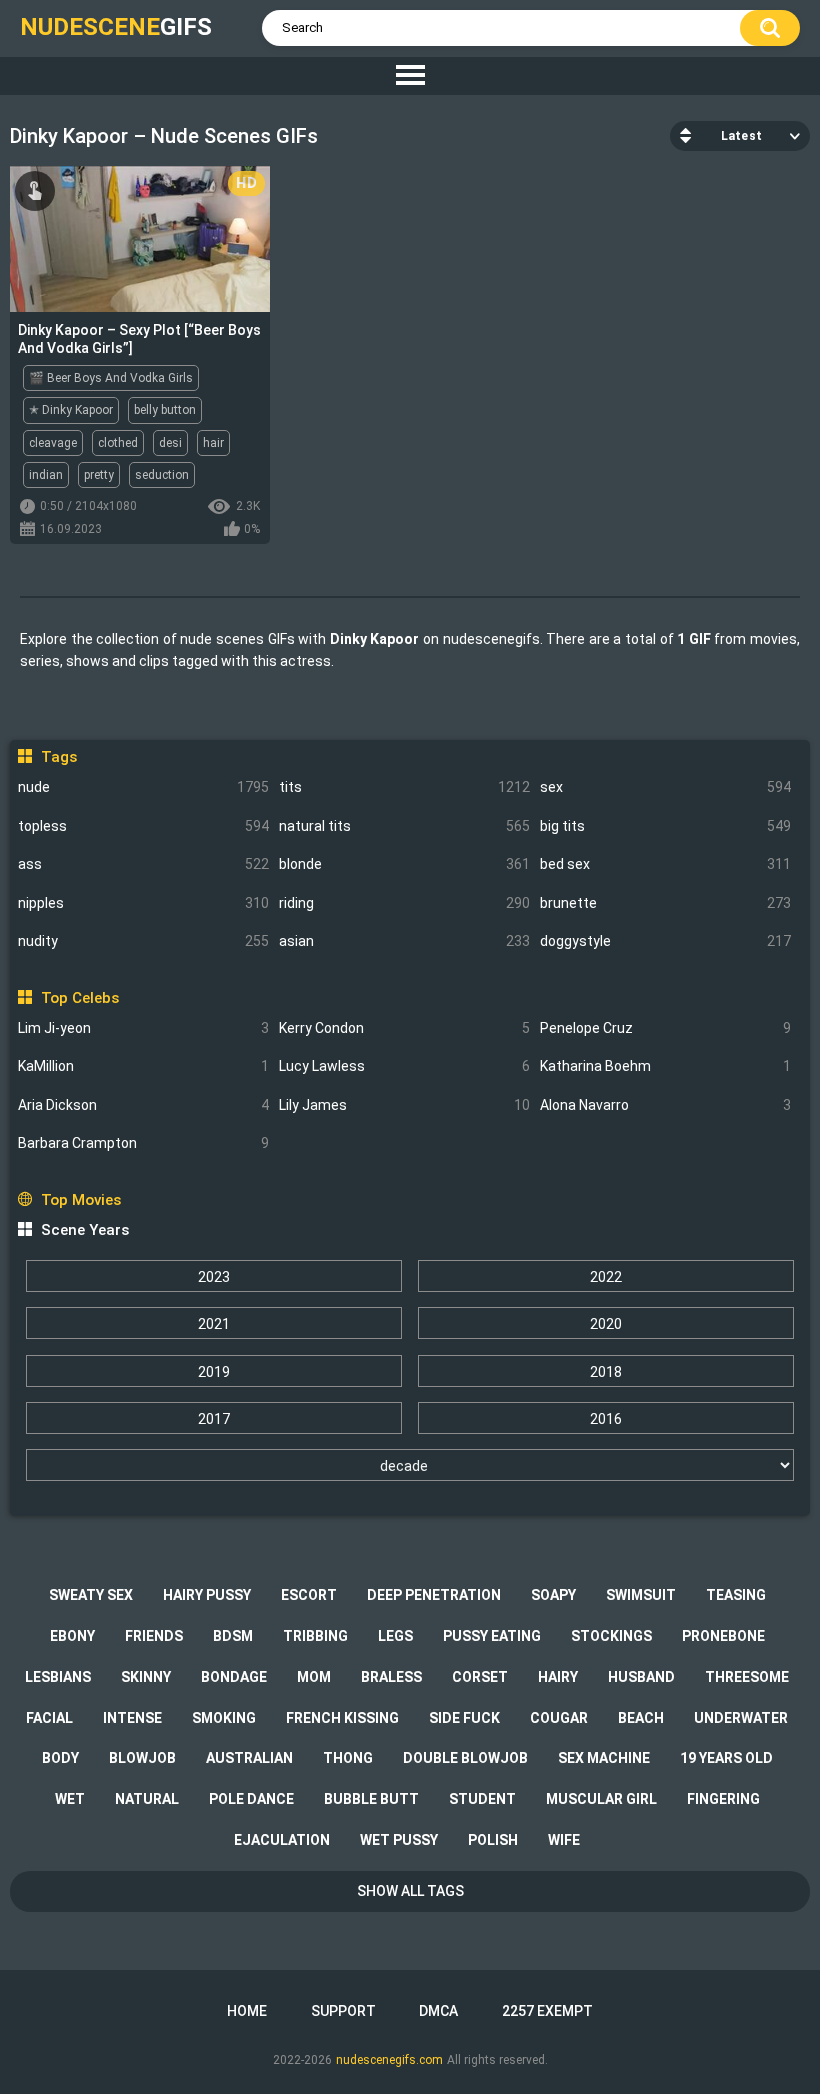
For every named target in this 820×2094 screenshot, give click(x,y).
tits (404, 787)
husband (641, 1677)
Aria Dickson (143, 1105)
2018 (606, 1372)
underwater (741, 1718)
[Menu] (410, 76)
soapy (553, 1595)
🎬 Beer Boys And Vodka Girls (111, 378)
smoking (224, 1718)
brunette (665, 903)
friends (154, 1636)
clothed (118, 443)
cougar (559, 1718)
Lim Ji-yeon (143, 1028)
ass (143, 864)
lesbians (58, 1677)
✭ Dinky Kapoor (71, 410)
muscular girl (601, 1799)
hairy (558, 1677)
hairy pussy (207, 1595)
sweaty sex (91, 1595)
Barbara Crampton (143, 1143)
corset (480, 1677)
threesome (747, 1677)
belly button (165, 410)
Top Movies (80, 1200)
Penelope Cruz (665, 1028)
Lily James (404, 1105)
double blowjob (465, 1758)
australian (249, 1758)
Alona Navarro (665, 1105)
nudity (143, 941)
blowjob (142, 1758)
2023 (214, 1277)
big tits (665, 826)
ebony (72, 1636)
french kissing (342, 1718)
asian (404, 941)
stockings (611, 1636)
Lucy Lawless (404, 1066)
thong (348, 1758)
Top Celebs (79, 998)
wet (70, 1799)
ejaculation (282, 1840)
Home (247, 2011)
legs (395, 1636)
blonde (404, 864)
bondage (234, 1677)
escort (309, 1595)
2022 (606, 1277)
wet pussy (399, 1840)
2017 (214, 1419)
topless (143, 826)
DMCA (438, 2011)
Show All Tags (410, 1891)
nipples (143, 903)
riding (404, 903)
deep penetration (434, 1595)
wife (564, 1840)
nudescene (116, 27)
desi (170, 443)
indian (46, 475)
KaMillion (143, 1066)
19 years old (726, 1758)
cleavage (53, 443)
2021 (214, 1324)
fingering (723, 1799)
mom (314, 1677)
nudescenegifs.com (389, 2060)
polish (493, 1840)
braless (391, 1677)
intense (132, 1718)
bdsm (233, 1636)
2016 (606, 1419)
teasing (736, 1595)
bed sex (665, 864)
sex (665, 787)
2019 (214, 1372)
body (60, 1758)
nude (143, 787)
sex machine (604, 1758)
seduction (162, 475)
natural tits (404, 826)
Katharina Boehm (665, 1066)
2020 (606, 1324)
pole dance (251, 1799)
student (482, 1799)
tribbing (315, 1636)
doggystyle (665, 941)
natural (147, 1799)
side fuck (464, 1718)
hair (213, 443)
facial (49, 1718)
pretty (99, 475)
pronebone (723, 1636)
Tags (58, 757)
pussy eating (492, 1636)
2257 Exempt (547, 2011)
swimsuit (641, 1595)
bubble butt (371, 1799)
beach (641, 1718)
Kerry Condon (404, 1028)
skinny (146, 1677)
